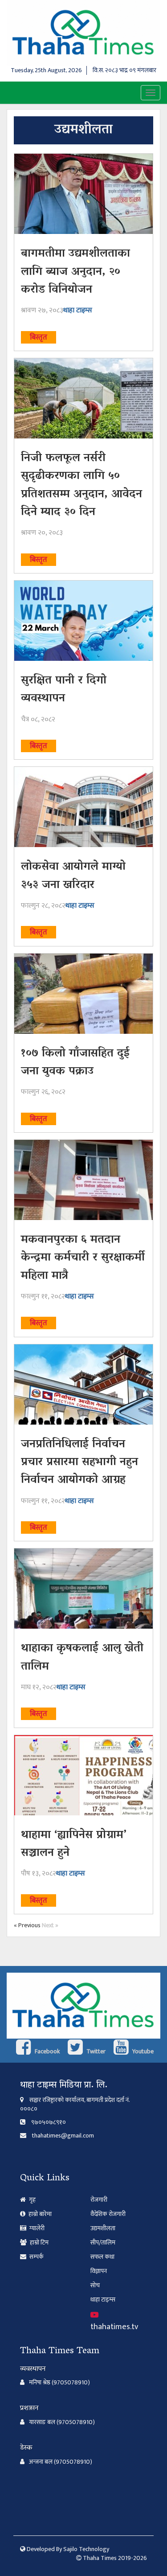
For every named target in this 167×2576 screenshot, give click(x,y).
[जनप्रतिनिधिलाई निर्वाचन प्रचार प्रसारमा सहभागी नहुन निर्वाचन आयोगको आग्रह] (83, 1384)
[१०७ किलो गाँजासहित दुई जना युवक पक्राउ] (83, 994)
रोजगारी (99, 2200)
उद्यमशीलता (103, 2228)
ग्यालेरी (36, 2228)
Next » (50, 1925)
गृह (32, 2200)
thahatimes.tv (114, 2327)
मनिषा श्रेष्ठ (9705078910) (59, 2383)
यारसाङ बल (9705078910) (62, 2422)
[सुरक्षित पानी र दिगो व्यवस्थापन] (83, 621)
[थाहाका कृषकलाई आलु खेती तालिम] (83, 1589)
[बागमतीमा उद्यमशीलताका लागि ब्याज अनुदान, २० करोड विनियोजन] (83, 194)
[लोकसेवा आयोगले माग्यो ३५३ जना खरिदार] (83, 807)
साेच (95, 2285)
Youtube (142, 2051)
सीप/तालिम (103, 2242)
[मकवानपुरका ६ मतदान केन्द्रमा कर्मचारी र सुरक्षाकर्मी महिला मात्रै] (83, 1180)
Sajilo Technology (86, 2549)
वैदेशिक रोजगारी (108, 2214)
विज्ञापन (99, 2271)
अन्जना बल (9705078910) (61, 2462)
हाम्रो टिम (39, 2242)
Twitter (95, 2051)
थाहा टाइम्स (78, 310)
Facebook (47, 2051)
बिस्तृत (39, 337)
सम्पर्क (36, 2257)
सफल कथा (102, 2257)
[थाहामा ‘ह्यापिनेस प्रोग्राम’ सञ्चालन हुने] (83, 1775)
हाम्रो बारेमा (39, 2214)
